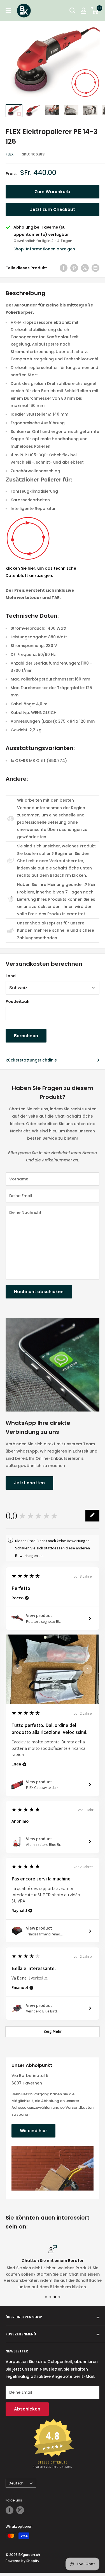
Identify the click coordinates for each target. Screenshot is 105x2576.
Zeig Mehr (53, 2031)
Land (11, 976)
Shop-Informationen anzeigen (44, 249)
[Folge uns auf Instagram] (20, 2510)
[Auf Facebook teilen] (64, 268)
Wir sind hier (33, 2131)
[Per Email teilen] (95, 268)
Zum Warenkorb (53, 192)
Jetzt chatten (29, 1483)
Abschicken (27, 2409)
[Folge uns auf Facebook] (10, 2510)
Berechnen (26, 1036)
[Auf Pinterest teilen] (74, 268)
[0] (95, 11)
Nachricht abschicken (39, 1292)
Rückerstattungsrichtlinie (31, 1060)
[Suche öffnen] (73, 11)
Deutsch (16, 2483)
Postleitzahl (18, 1001)
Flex (10, 154)
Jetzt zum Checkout (53, 209)
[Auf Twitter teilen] (85, 268)
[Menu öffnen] (8, 11)
